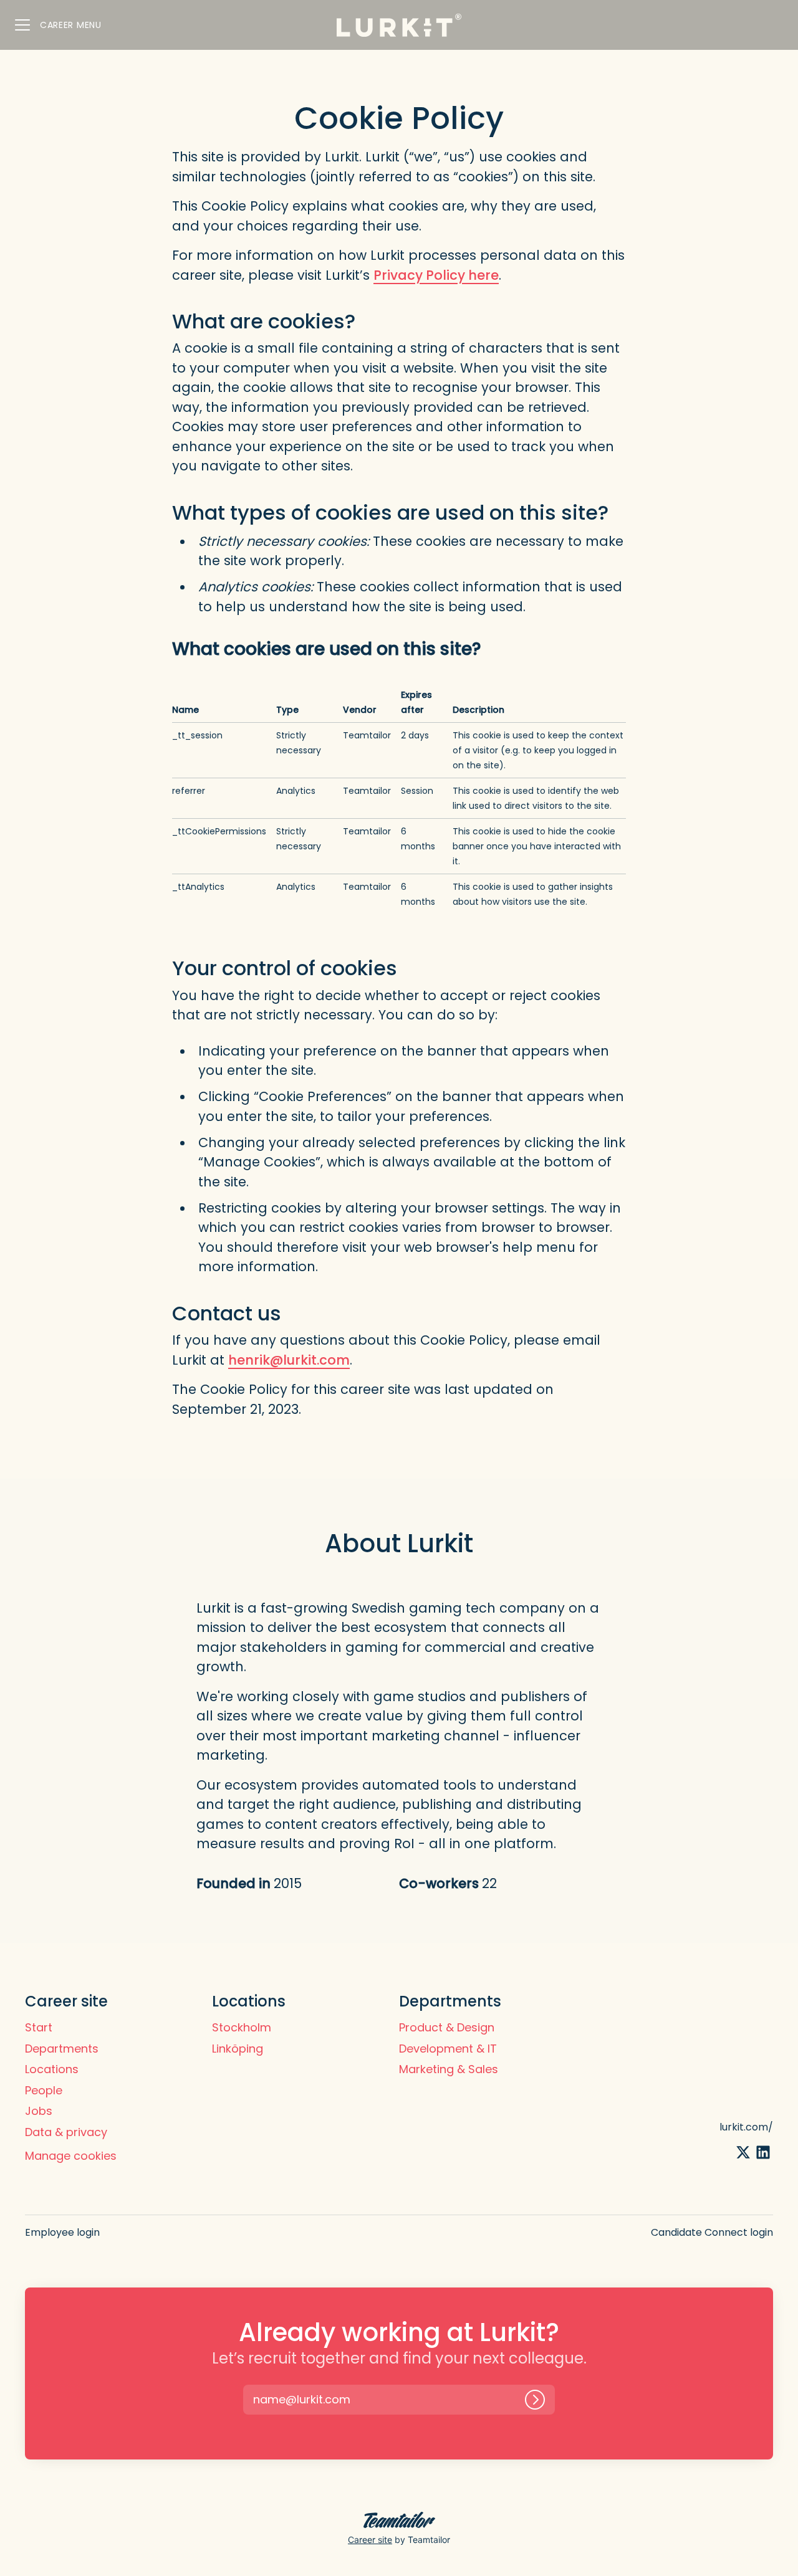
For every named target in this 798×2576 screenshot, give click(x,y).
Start (39, 2027)
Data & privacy (66, 2132)
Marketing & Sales (449, 2069)
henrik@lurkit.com (289, 1360)
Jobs (39, 2111)
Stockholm (242, 2027)
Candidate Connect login (712, 2232)
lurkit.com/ (746, 2127)
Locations (52, 2069)
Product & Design (447, 2027)
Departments (62, 2049)
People (44, 2090)
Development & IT (448, 2049)
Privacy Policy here (436, 275)
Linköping (238, 2049)
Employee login (62, 2232)
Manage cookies (71, 2156)
